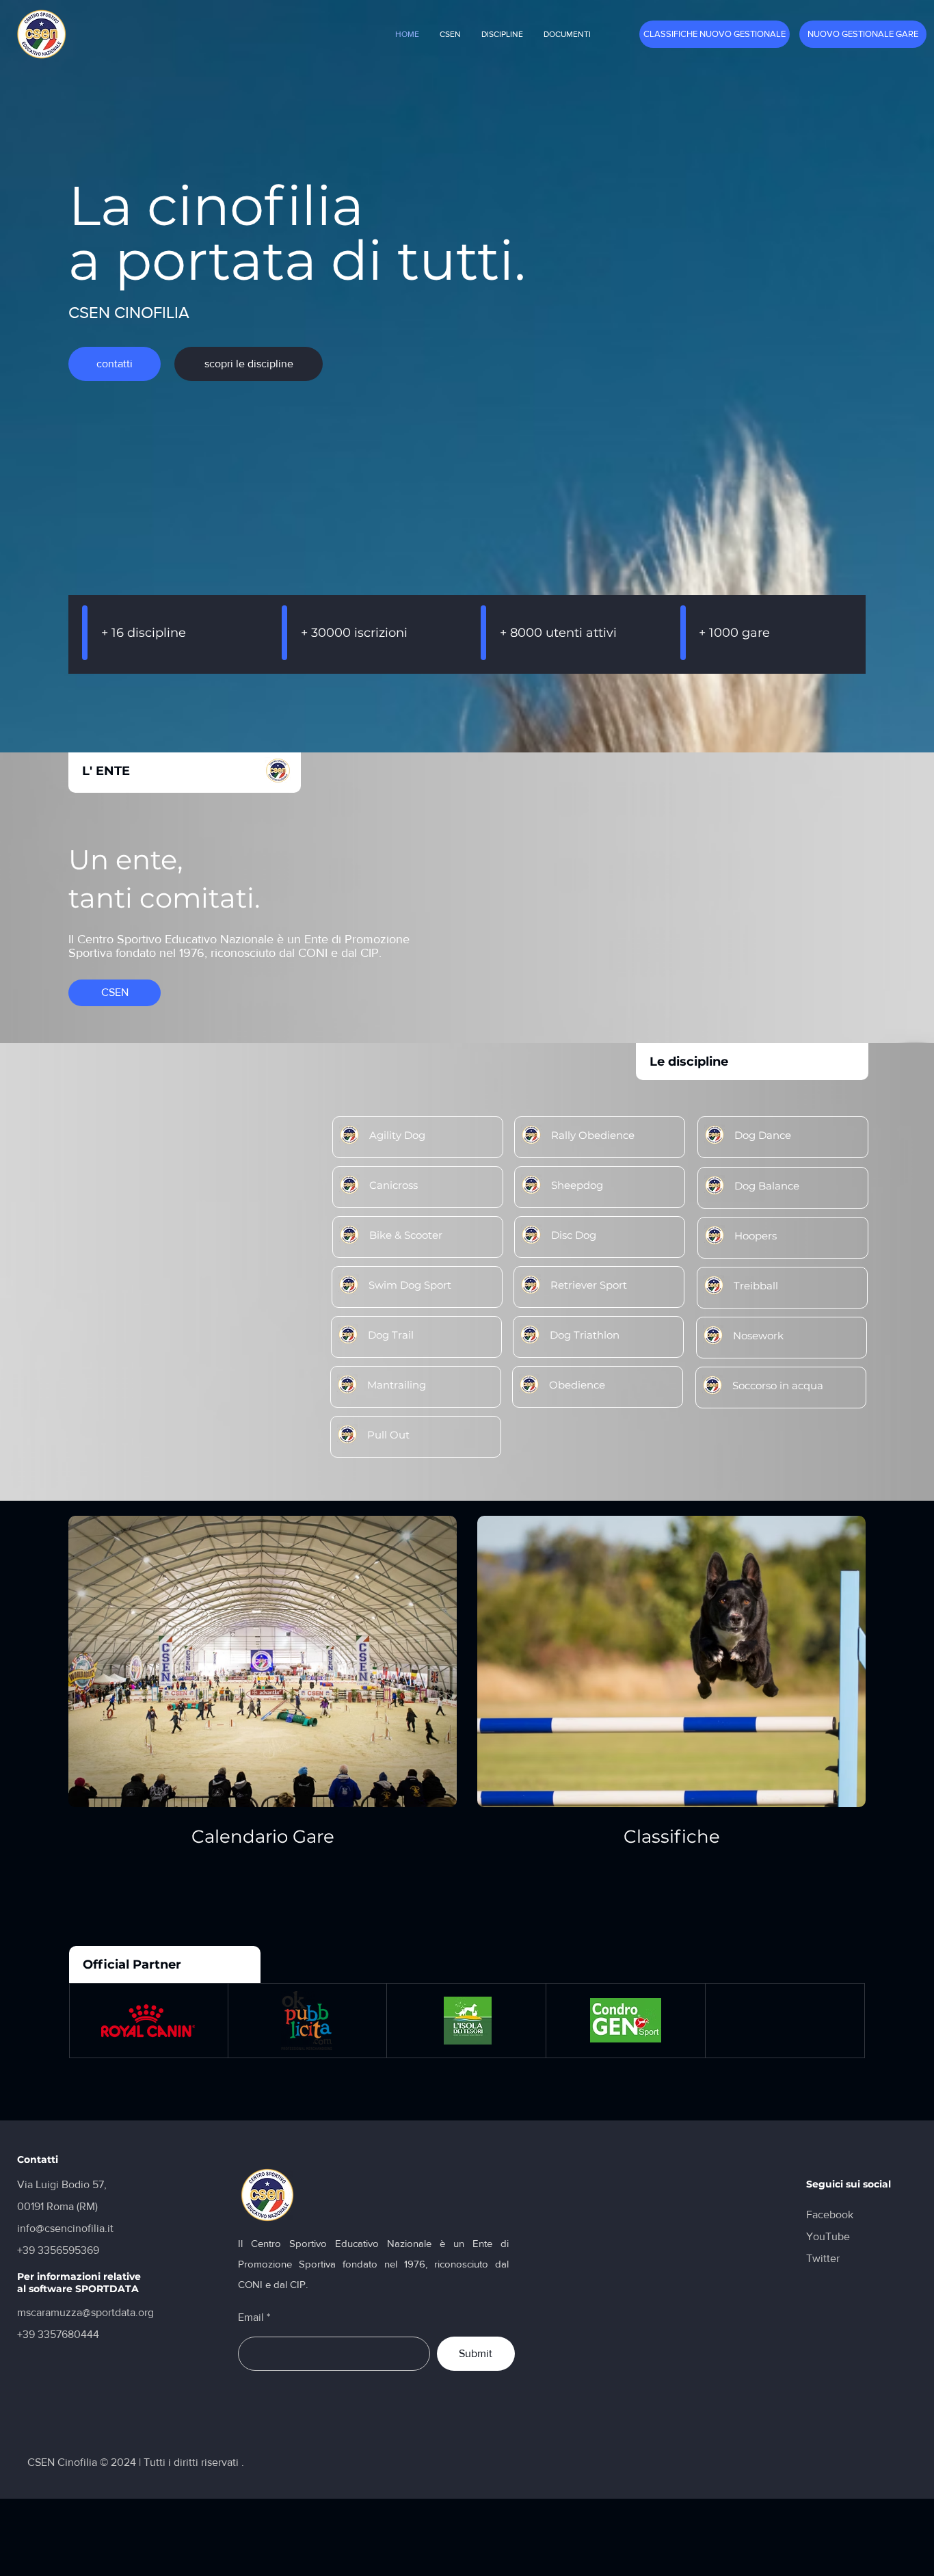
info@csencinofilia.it (65, 2228)
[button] (450, 34)
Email (251, 2317)
